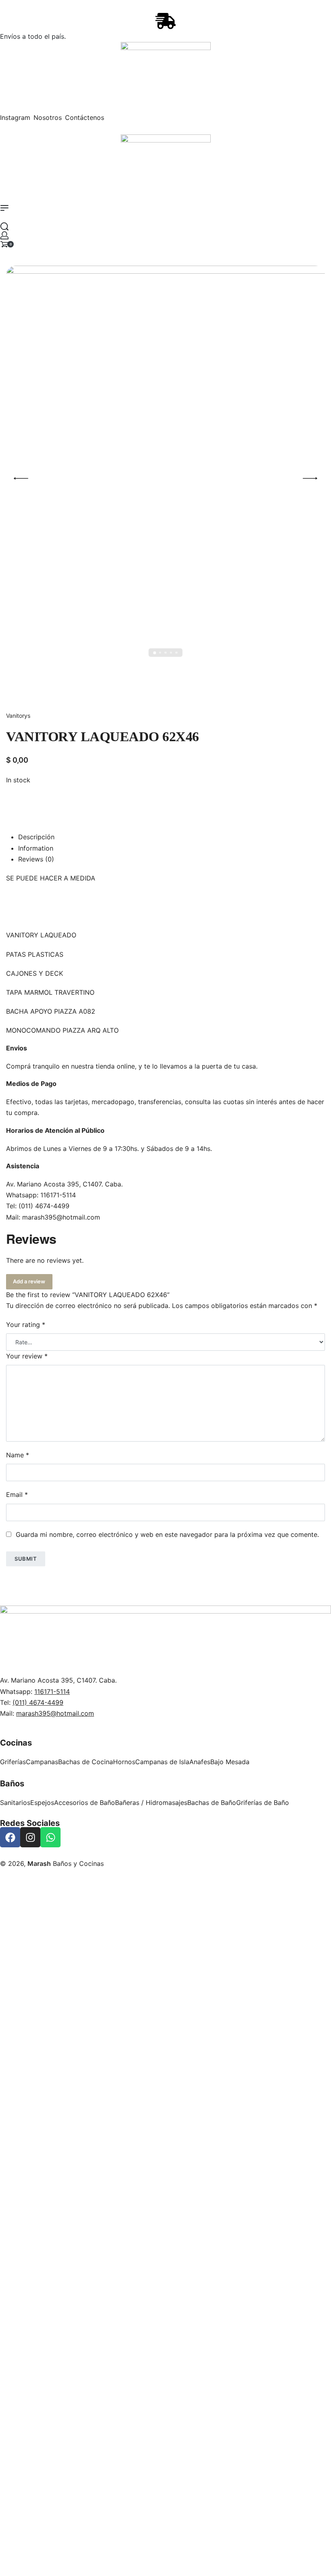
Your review (27, 1356)
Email (17, 1494)
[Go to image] (154, 653)
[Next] (310, 478)
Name (18, 1455)
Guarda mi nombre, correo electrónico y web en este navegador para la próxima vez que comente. (167, 1534)
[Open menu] (4, 208)
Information (36, 848)
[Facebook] (10, 1837)
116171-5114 (58, 1195)
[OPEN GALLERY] (165, 478)
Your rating (26, 1325)
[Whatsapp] (50, 1837)
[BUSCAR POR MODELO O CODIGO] (4, 226)
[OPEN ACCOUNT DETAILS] (4, 235)
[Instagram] (30, 1837)
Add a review (29, 1281)
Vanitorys (18, 716)
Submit (26, 1559)
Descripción (36, 837)
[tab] (172, 837)
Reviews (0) (36, 859)
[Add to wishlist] (16, 801)
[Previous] (21, 478)
